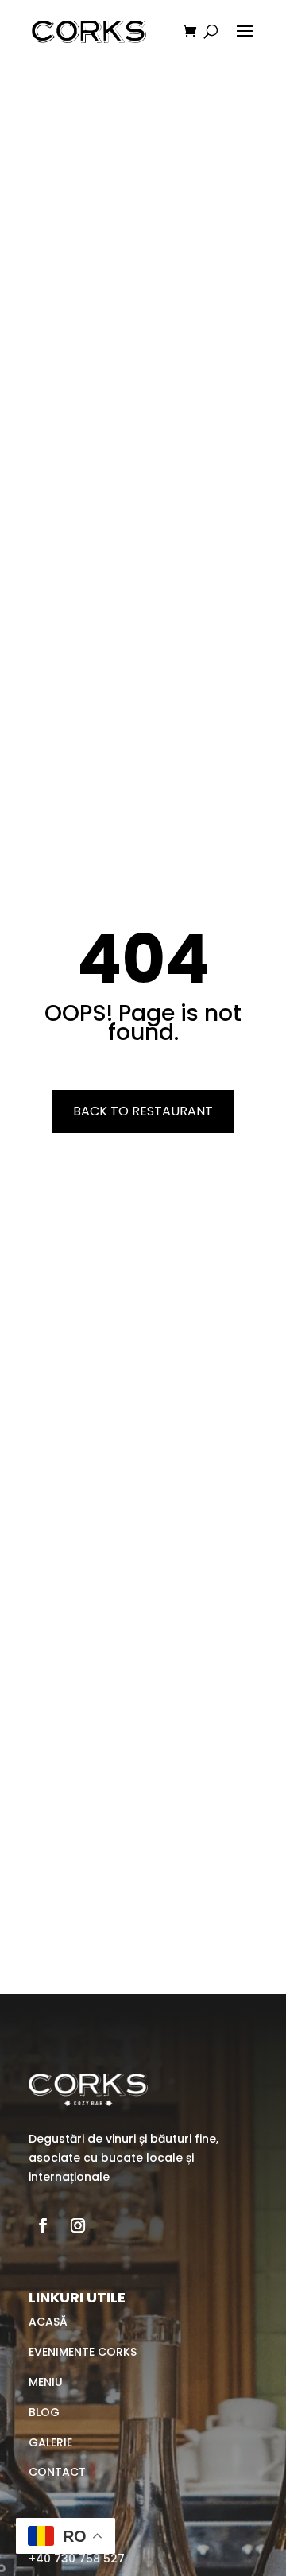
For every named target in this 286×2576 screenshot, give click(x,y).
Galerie (50, 2442)
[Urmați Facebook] (43, 2225)
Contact (57, 2472)
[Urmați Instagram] (78, 2225)
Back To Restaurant (143, 1111)
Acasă (48, 2322)
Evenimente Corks (83, 2352)
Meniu (46, 2382)
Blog (44, 2412)
